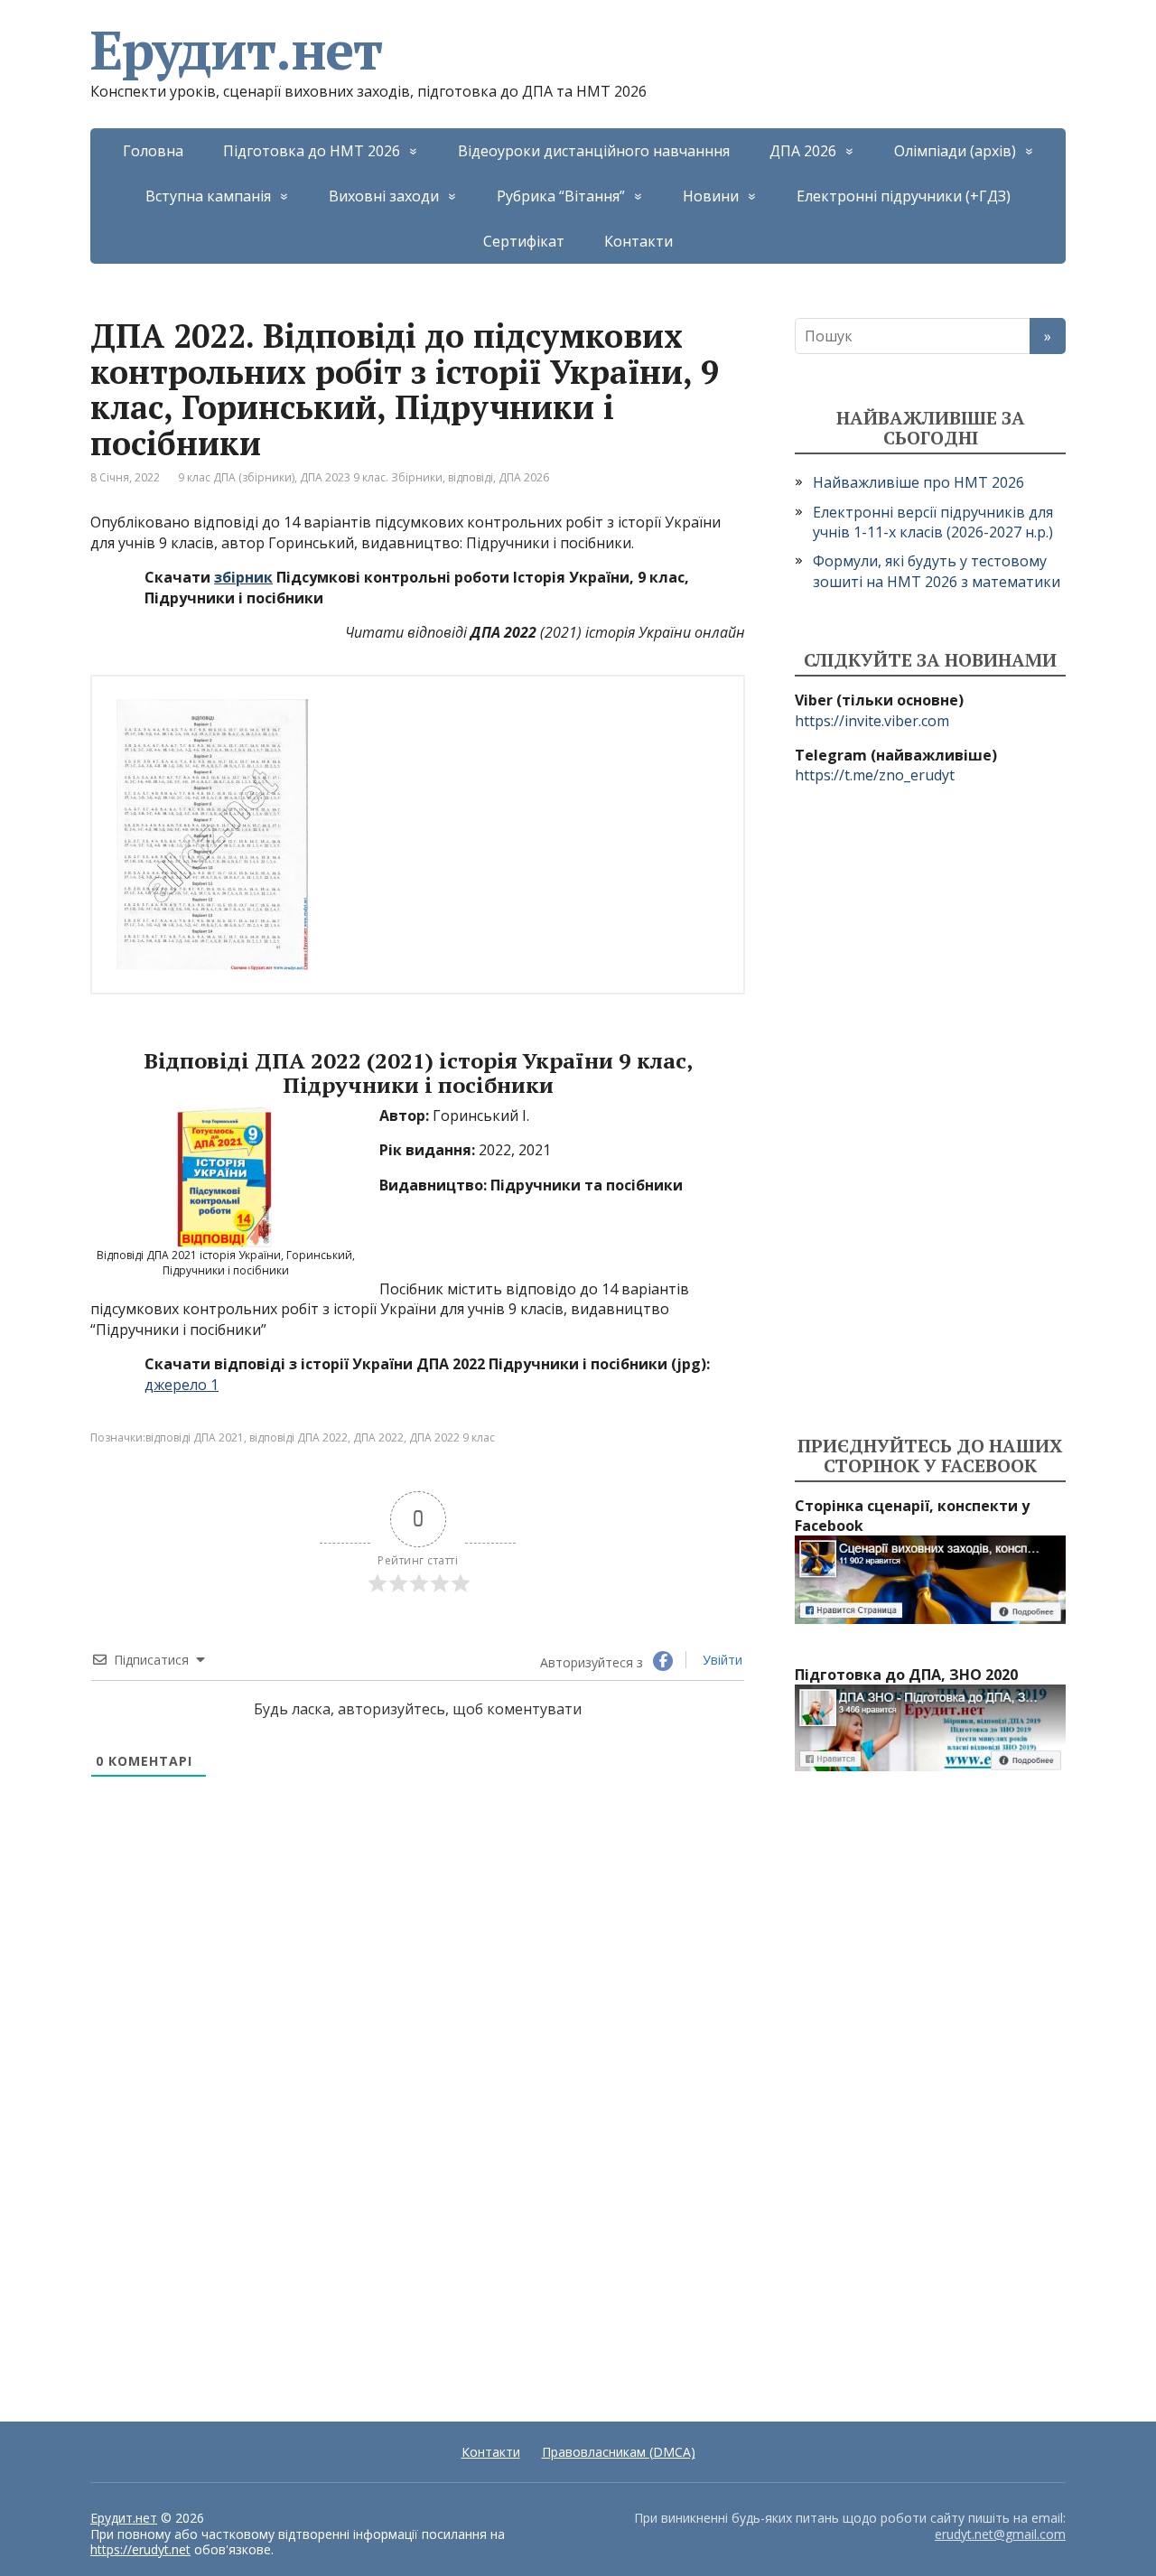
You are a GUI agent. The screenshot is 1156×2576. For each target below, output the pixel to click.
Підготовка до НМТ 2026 (312, 151)
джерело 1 (182, 1385)
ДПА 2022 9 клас (452, 1437)
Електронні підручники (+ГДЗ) (904, 196)
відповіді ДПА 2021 (195, 1437)
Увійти (721, 1660)
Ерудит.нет (236, 50)
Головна (153, 151)
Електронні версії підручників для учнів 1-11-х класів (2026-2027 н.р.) (933, 522)
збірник (243, 577)
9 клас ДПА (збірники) (236, 477)
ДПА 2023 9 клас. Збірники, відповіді (396, 477)
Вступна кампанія (208, 196)
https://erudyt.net (140, 2549)
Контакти (639, 241)
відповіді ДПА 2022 (298, 1437)
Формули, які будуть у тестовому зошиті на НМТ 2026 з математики (937, 571)
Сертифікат (524, 241)
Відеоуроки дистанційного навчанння (594, 151)
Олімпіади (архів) (955, 151)
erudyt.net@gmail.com (1000, 2534)
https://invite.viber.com (872, 721)
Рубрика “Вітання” (561, 196)
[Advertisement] (930, 1111)
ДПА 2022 (378, 1437)
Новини (711, 196)
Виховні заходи (384, 196)
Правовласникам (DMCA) (619, 2452)
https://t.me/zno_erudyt (875, 775)
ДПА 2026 (803, 151)
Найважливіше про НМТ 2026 (918, 482)
